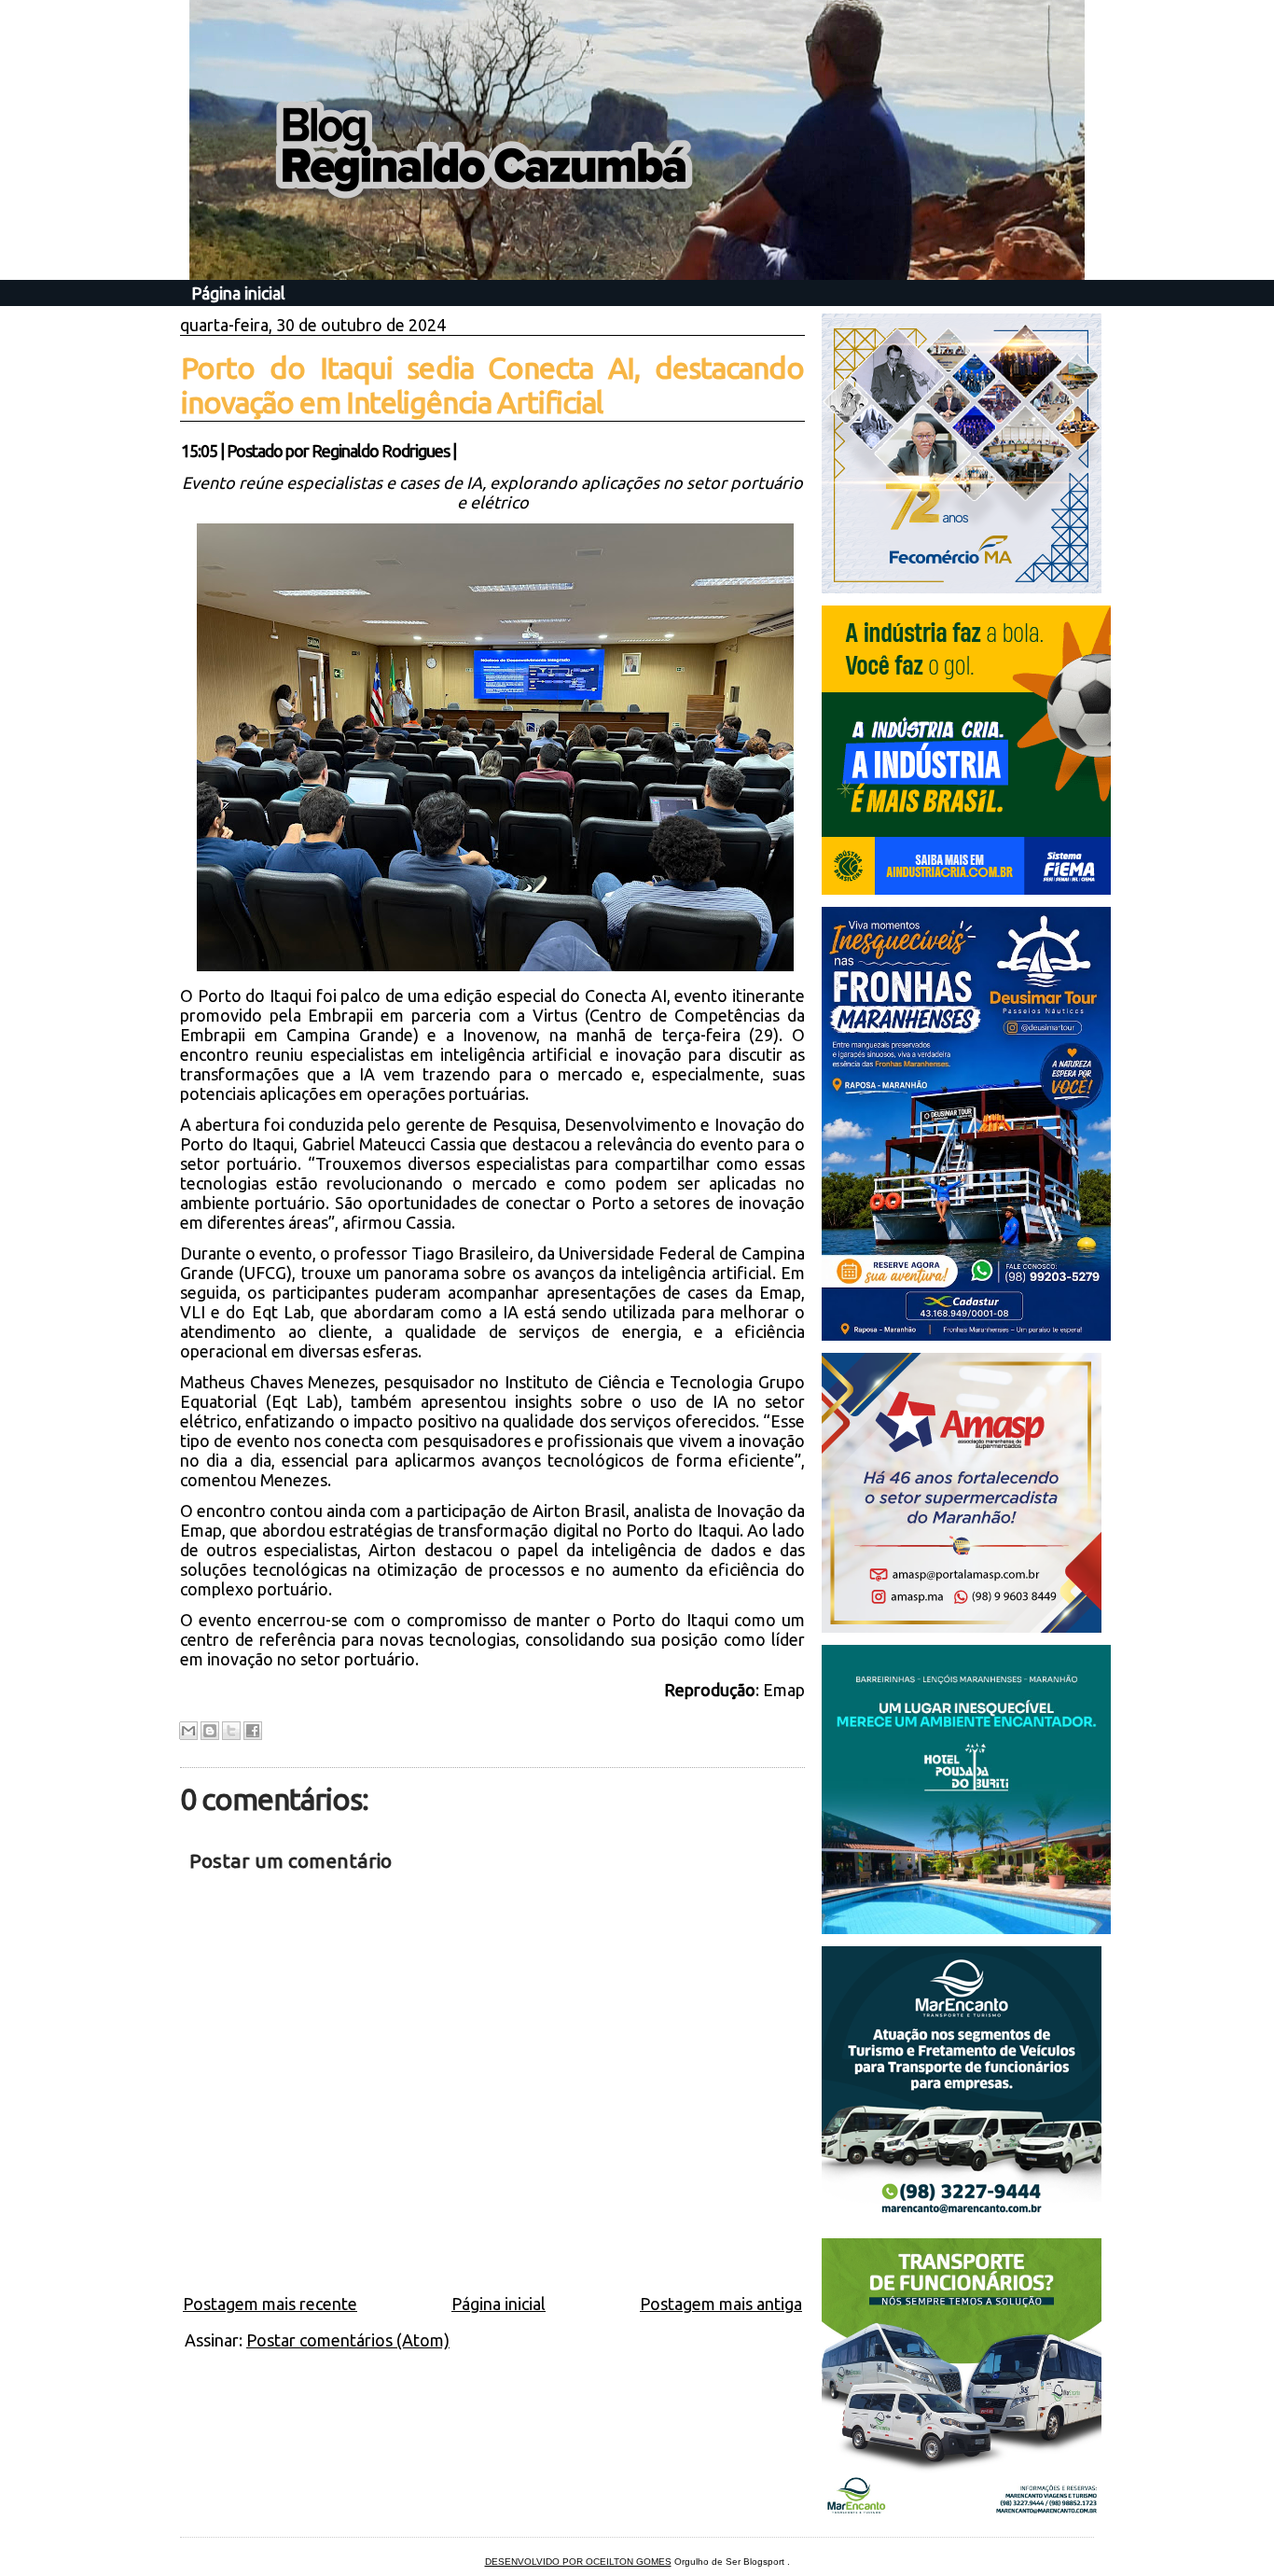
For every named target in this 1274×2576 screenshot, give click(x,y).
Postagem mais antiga (721, 2304)
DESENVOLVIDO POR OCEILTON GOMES (578, 2562)
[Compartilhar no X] (231, 1731)
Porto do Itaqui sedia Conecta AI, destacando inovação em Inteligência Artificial (492, 385)
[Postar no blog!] (210, 1731)
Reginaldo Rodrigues (381, 451)
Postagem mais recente (270, 2304)
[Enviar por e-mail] (188, 1731)
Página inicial (238, 293)
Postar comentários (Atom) (348, 2340)
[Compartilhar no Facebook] (253, 1731)
